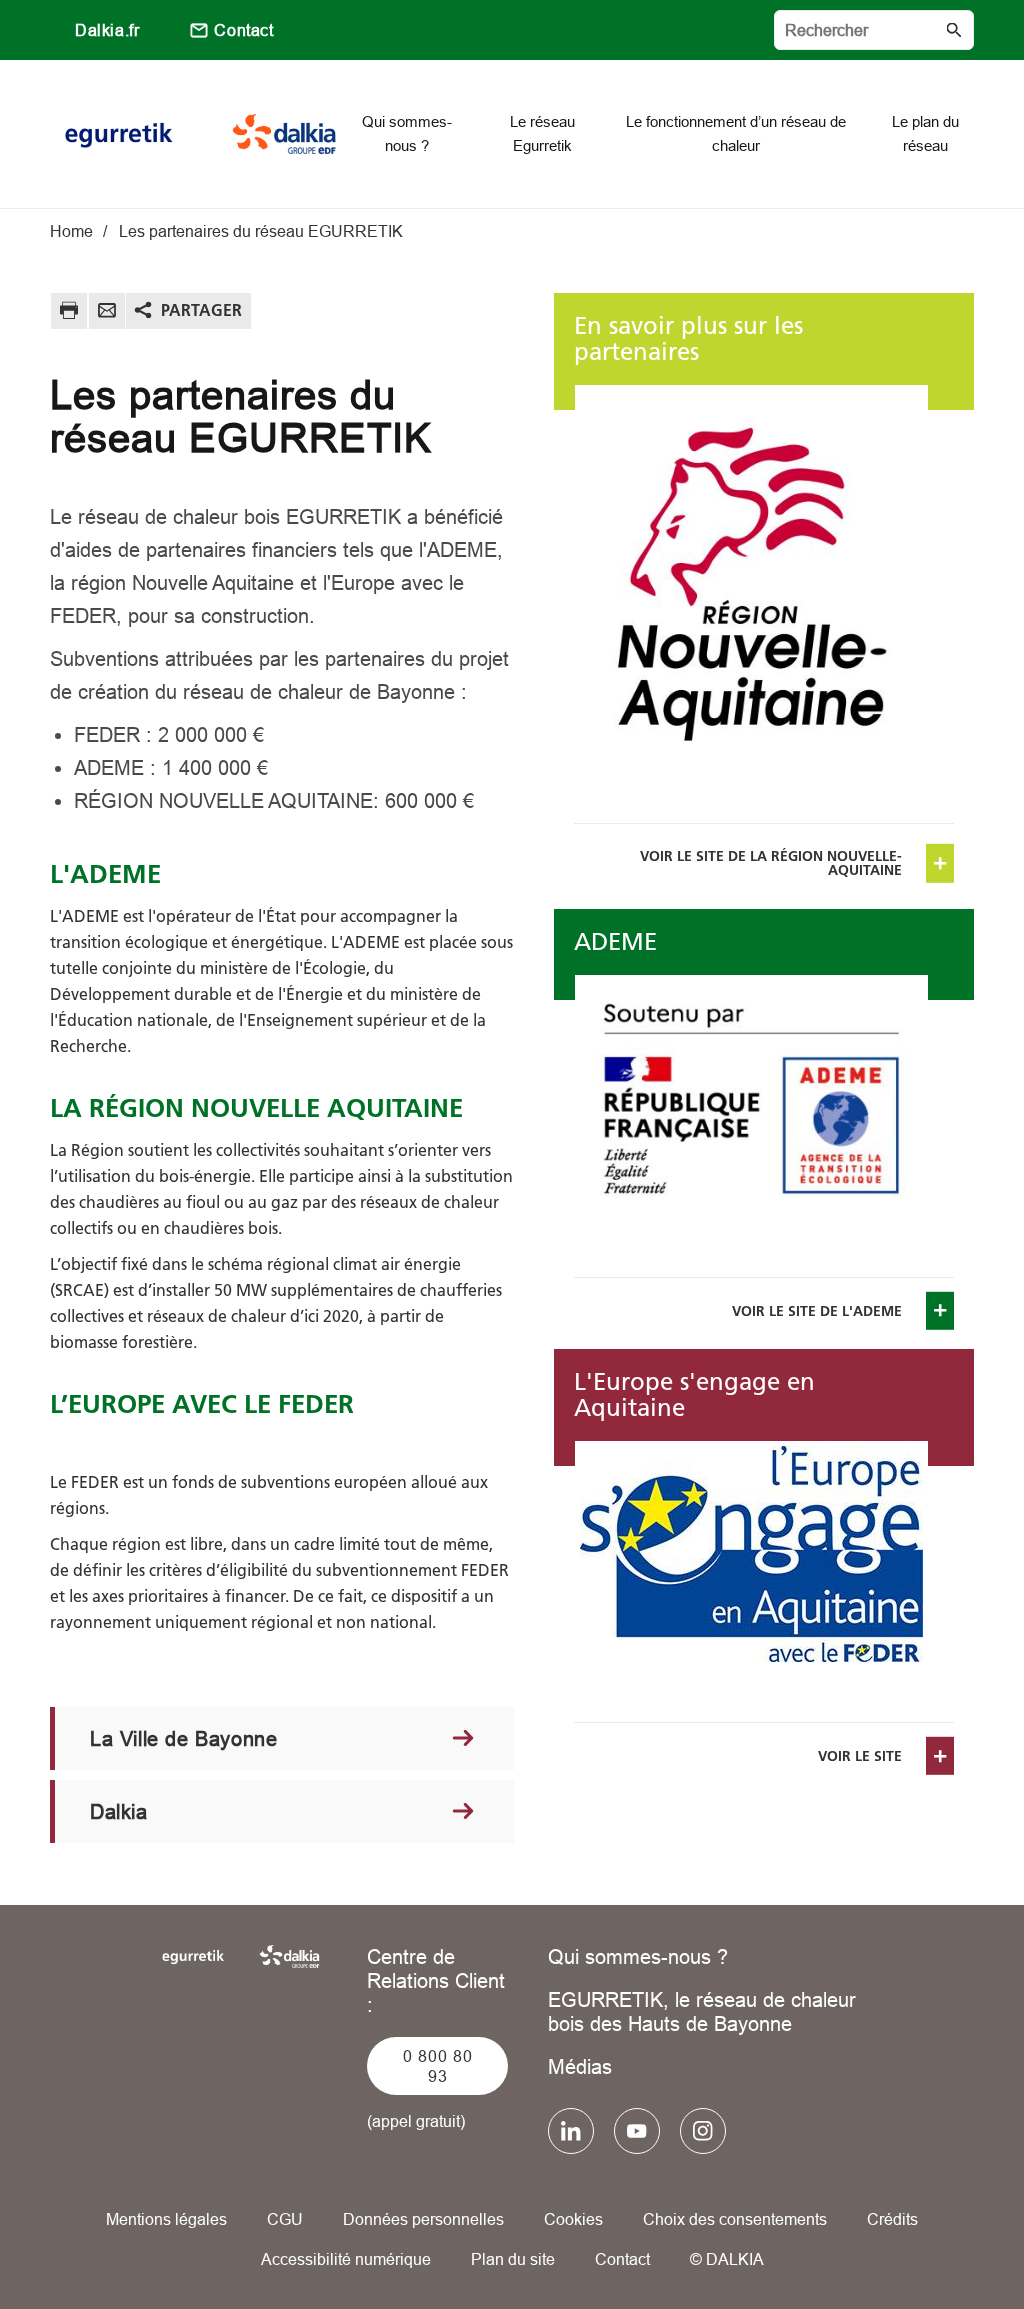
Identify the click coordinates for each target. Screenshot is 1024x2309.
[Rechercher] (874, 30)
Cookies (573, 2219)
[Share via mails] (107, 313)
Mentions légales (166, 2219)
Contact (243, 30)
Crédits (892, 2219)
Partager (201, 310)
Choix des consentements (735, 2219)
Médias (580, 2066)
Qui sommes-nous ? (638, 1956)
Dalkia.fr (107, 30)
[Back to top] (941, 2236)
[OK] (954, 30)
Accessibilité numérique (346, 2259)
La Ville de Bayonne (183, 1738)
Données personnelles (423, 2219)
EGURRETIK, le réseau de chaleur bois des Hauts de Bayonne (702, 2011)
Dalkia (119, 1811)
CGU (285, 2219)
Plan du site (513, 2259)
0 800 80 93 (438, 2066)
